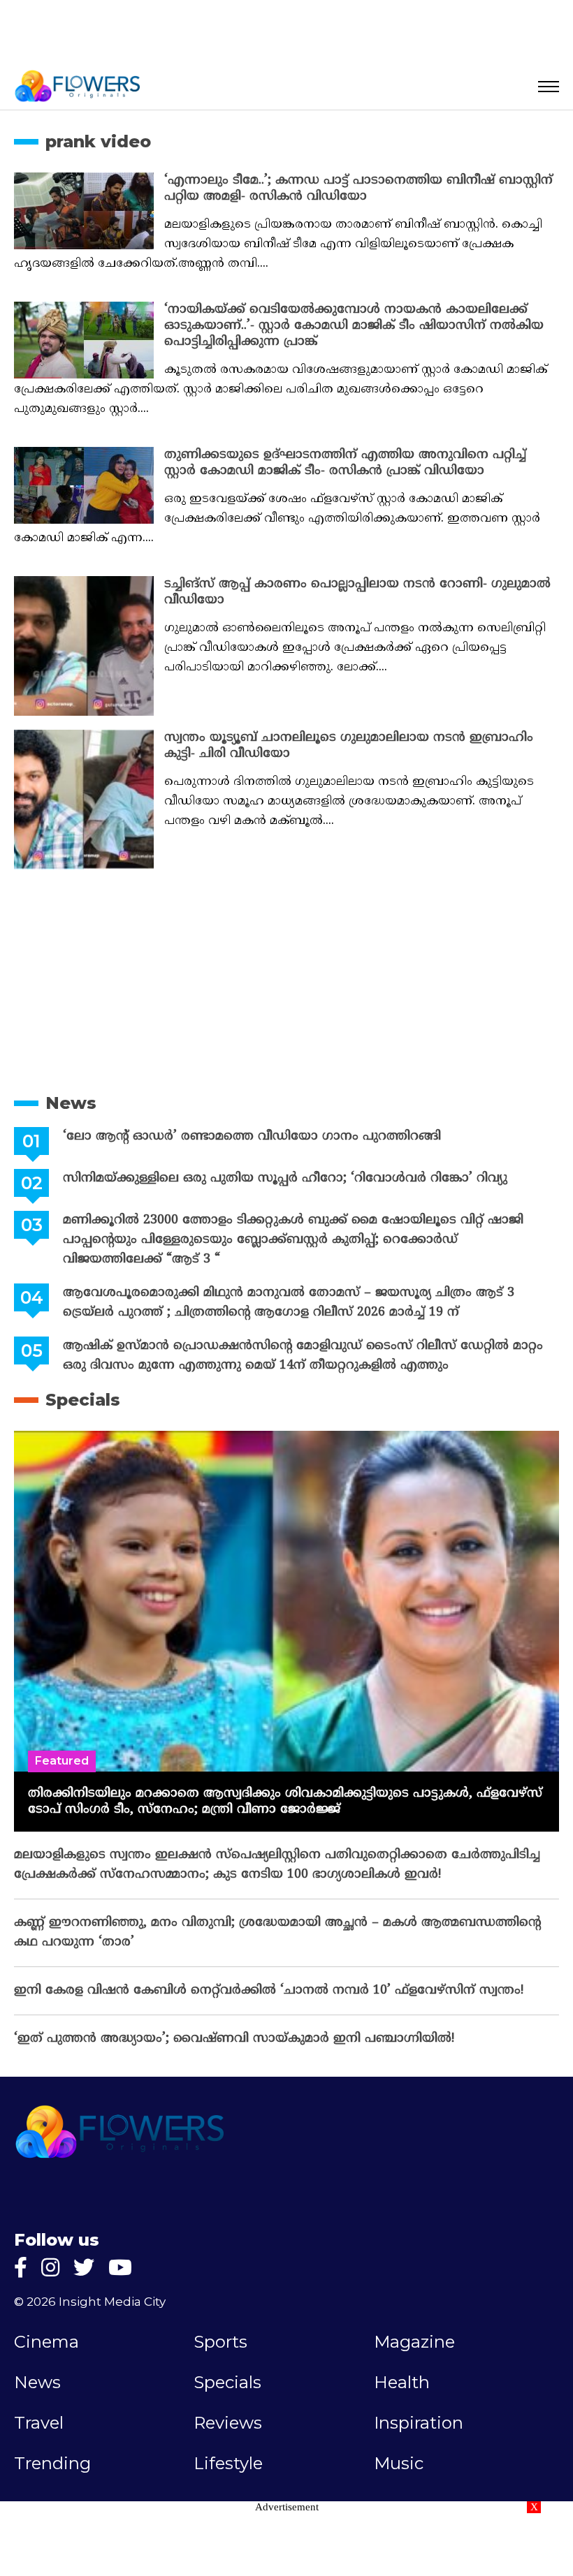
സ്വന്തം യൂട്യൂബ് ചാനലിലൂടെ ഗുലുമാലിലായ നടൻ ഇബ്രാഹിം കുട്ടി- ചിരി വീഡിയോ (349, 746)
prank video (98, 141)
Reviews (228, 2423)
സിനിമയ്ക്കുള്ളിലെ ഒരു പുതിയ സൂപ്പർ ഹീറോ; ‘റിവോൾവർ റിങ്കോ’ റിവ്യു (285, 1178)
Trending (52, 2464)
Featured (62, 1761)
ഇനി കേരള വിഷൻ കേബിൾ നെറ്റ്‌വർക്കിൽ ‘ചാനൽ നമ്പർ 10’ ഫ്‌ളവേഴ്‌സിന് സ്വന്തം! (269, 1990)
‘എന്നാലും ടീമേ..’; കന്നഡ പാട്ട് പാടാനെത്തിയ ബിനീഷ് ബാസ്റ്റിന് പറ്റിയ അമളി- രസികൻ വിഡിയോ (358, 189)
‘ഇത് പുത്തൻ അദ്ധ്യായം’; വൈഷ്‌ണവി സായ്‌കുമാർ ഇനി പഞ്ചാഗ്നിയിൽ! (234, 2039)
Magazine (414, 2342)
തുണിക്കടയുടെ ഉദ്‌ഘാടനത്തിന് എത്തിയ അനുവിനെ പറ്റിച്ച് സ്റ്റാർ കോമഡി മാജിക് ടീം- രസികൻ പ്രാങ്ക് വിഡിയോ (345, 463)
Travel (39, 2423)
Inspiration (419, 2423)
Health (402, 2383)
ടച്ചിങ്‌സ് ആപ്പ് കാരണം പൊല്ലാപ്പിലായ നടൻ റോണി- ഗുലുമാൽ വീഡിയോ (357, 592)
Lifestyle (228, 2464)
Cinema (46, 2342)
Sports (220, 2342)
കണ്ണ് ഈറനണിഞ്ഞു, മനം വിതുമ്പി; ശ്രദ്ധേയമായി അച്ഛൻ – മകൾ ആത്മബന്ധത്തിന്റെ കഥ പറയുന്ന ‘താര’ (277, 1933)
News (71, 1103)
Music (399, 2464)
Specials (83, 1400)
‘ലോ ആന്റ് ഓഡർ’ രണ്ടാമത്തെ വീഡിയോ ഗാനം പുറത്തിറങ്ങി (252, 1136)
